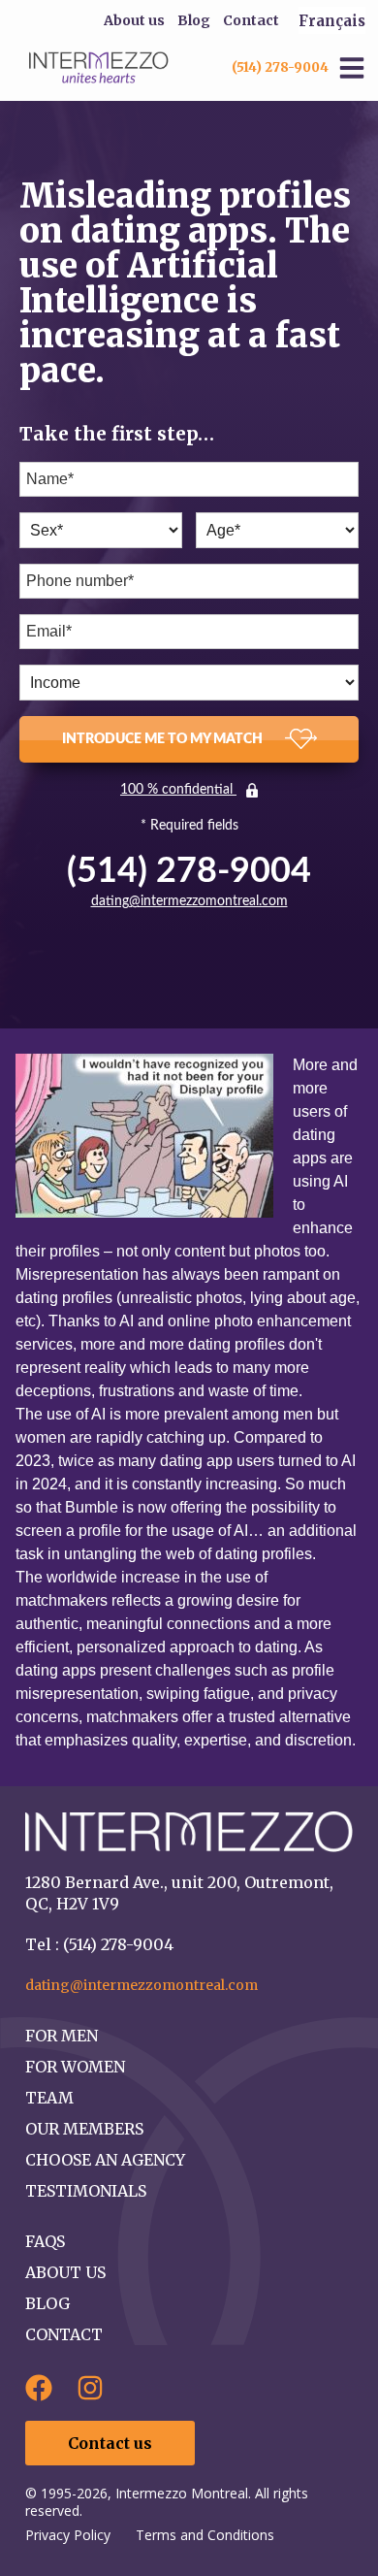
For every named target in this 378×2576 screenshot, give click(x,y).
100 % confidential (178, 790)
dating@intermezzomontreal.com (189, 901)
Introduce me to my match (164, 739)
